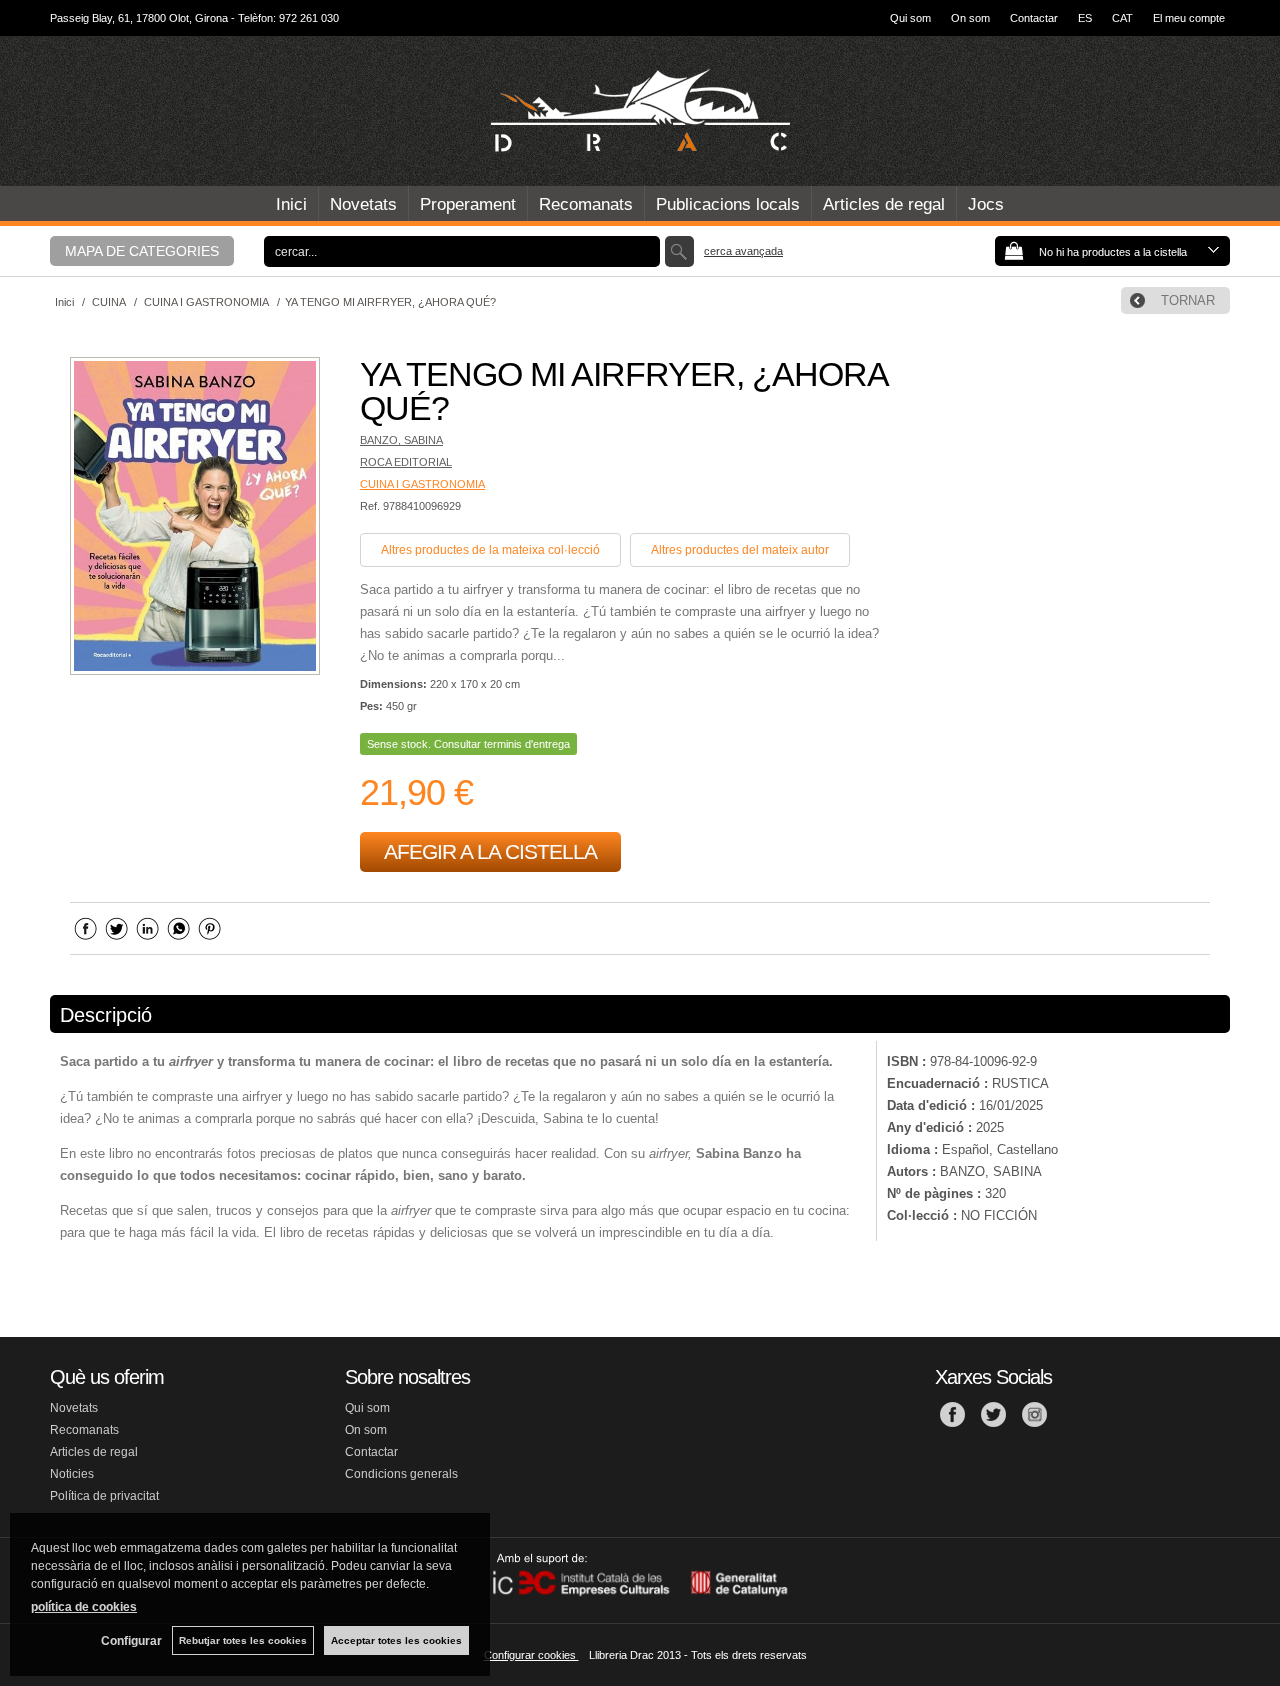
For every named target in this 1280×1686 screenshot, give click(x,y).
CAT (1122, 18)
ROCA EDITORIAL (406, 462)
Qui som (910, 18)
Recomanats (586, 204)
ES (1085, 18)
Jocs (986, 204)
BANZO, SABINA (401, 440)
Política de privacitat (104, 1496)
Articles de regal (884, 204)
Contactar (1034, 18)
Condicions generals (401, 1474)
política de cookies (84, 1607)
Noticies (72, 1474)
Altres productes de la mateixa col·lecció (490, 550)
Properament (468, 204)
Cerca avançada (743, 251)
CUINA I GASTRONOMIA (422, 484)
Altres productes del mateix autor (740, 550)
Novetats (363, 204)
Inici (291, 204)
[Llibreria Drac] (640, 111)
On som (970, 18)
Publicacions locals (728, 204)
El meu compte (1189, 18)
